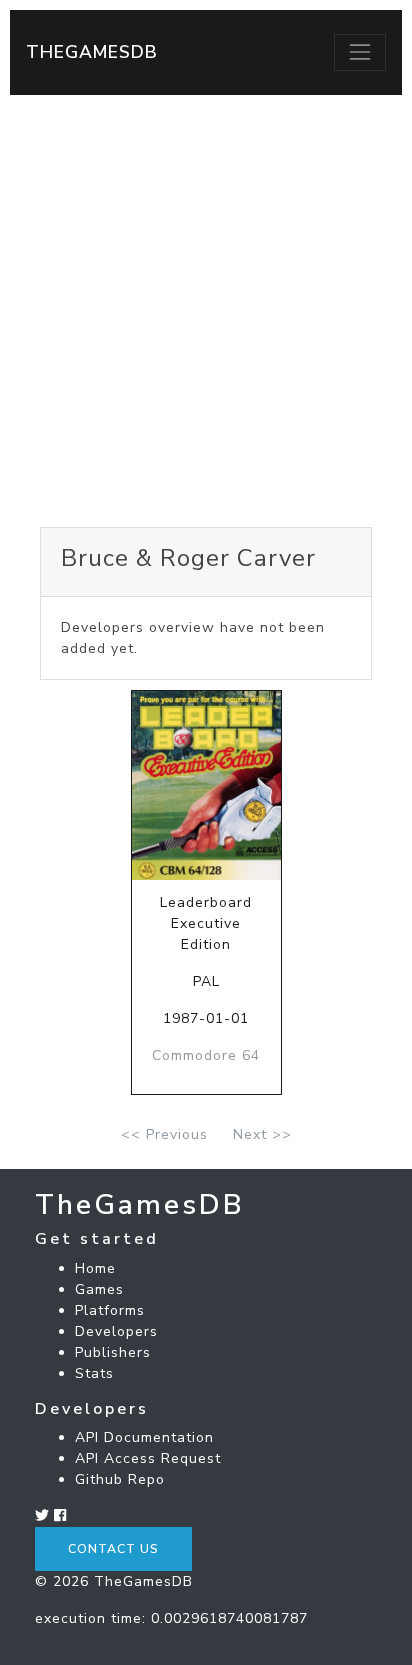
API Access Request (148, 1458)
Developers (116, 1331)
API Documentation (144, 1437)
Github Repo (120, 1479)
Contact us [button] (113, 1549)
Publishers (113, 1352)
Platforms (110, 1310)
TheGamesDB (92, 52)
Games (99, 1289)
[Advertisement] (206, 311)
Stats (94, 1373)
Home (95, 1268)
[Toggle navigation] (360, 52)
